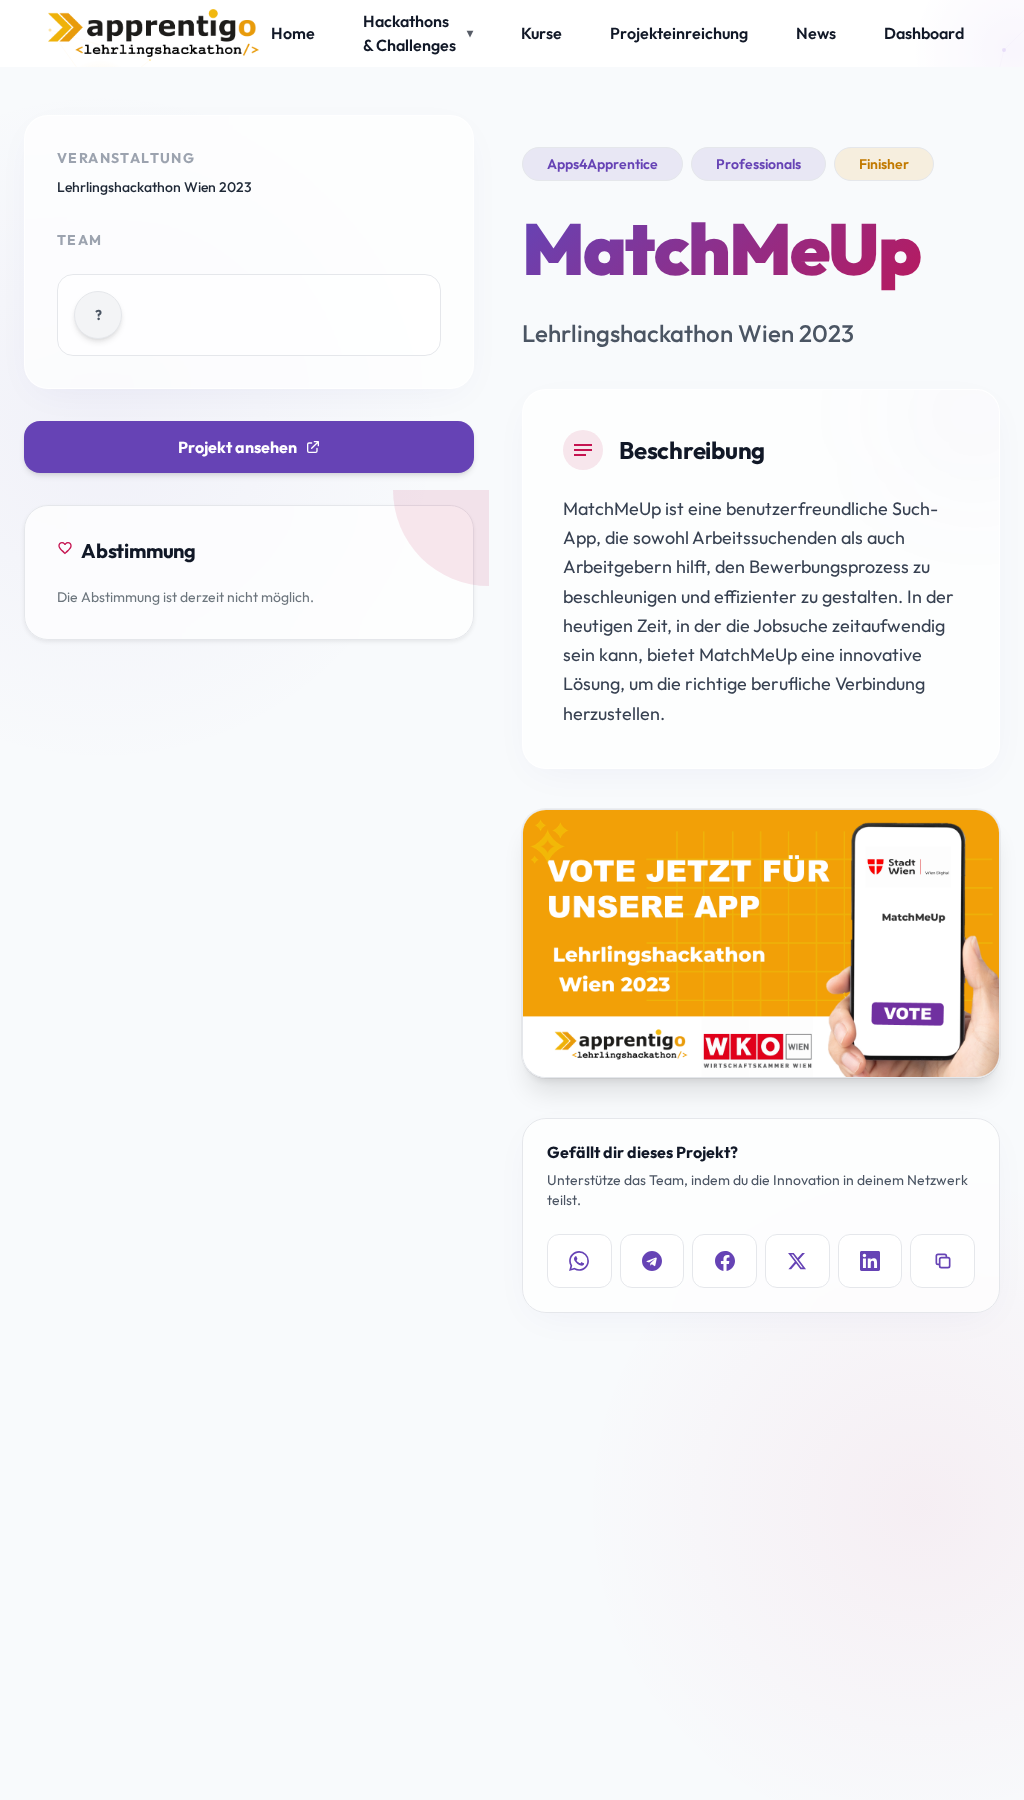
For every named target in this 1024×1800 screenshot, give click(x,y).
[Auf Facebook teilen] (724, 1261)
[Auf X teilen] (797, 1261)
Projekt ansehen (237, 447)
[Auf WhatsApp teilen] (579, 1261)
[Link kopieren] (942, 1261)
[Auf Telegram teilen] (652, 1261)
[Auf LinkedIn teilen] (870, 1261)
